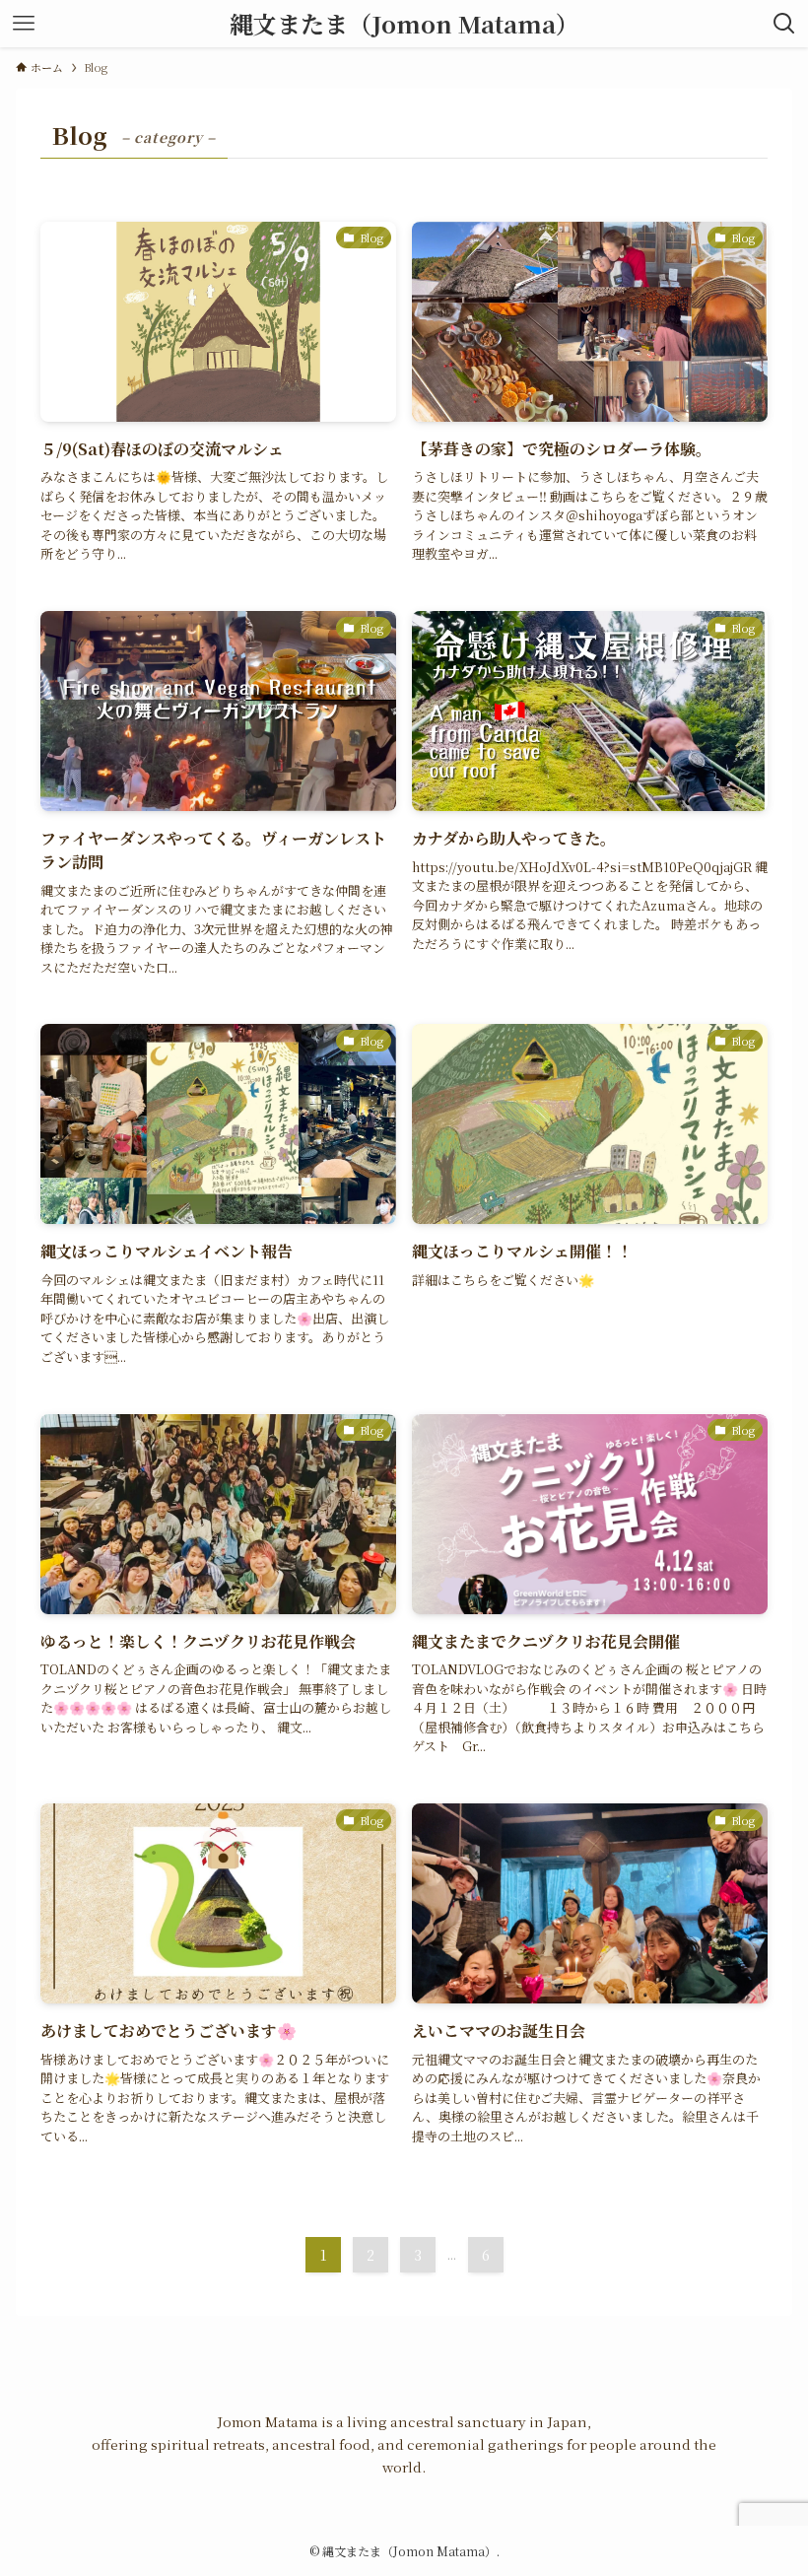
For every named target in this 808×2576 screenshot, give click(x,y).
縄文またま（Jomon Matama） (404, 24)
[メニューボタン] (24, 24)
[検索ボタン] (784, 24)
